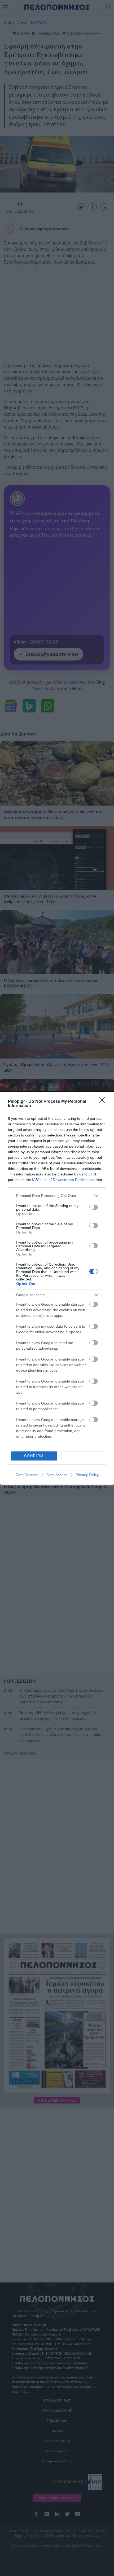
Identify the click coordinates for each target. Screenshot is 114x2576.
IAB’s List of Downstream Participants (63, 1180)
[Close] (104, 1102)
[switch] (94, 1207)
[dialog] (57, 1288)
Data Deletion (27, 1475)
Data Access (57, 1475)
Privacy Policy (87, 1475)
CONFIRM (34, 1456)
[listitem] (57, 1196)
